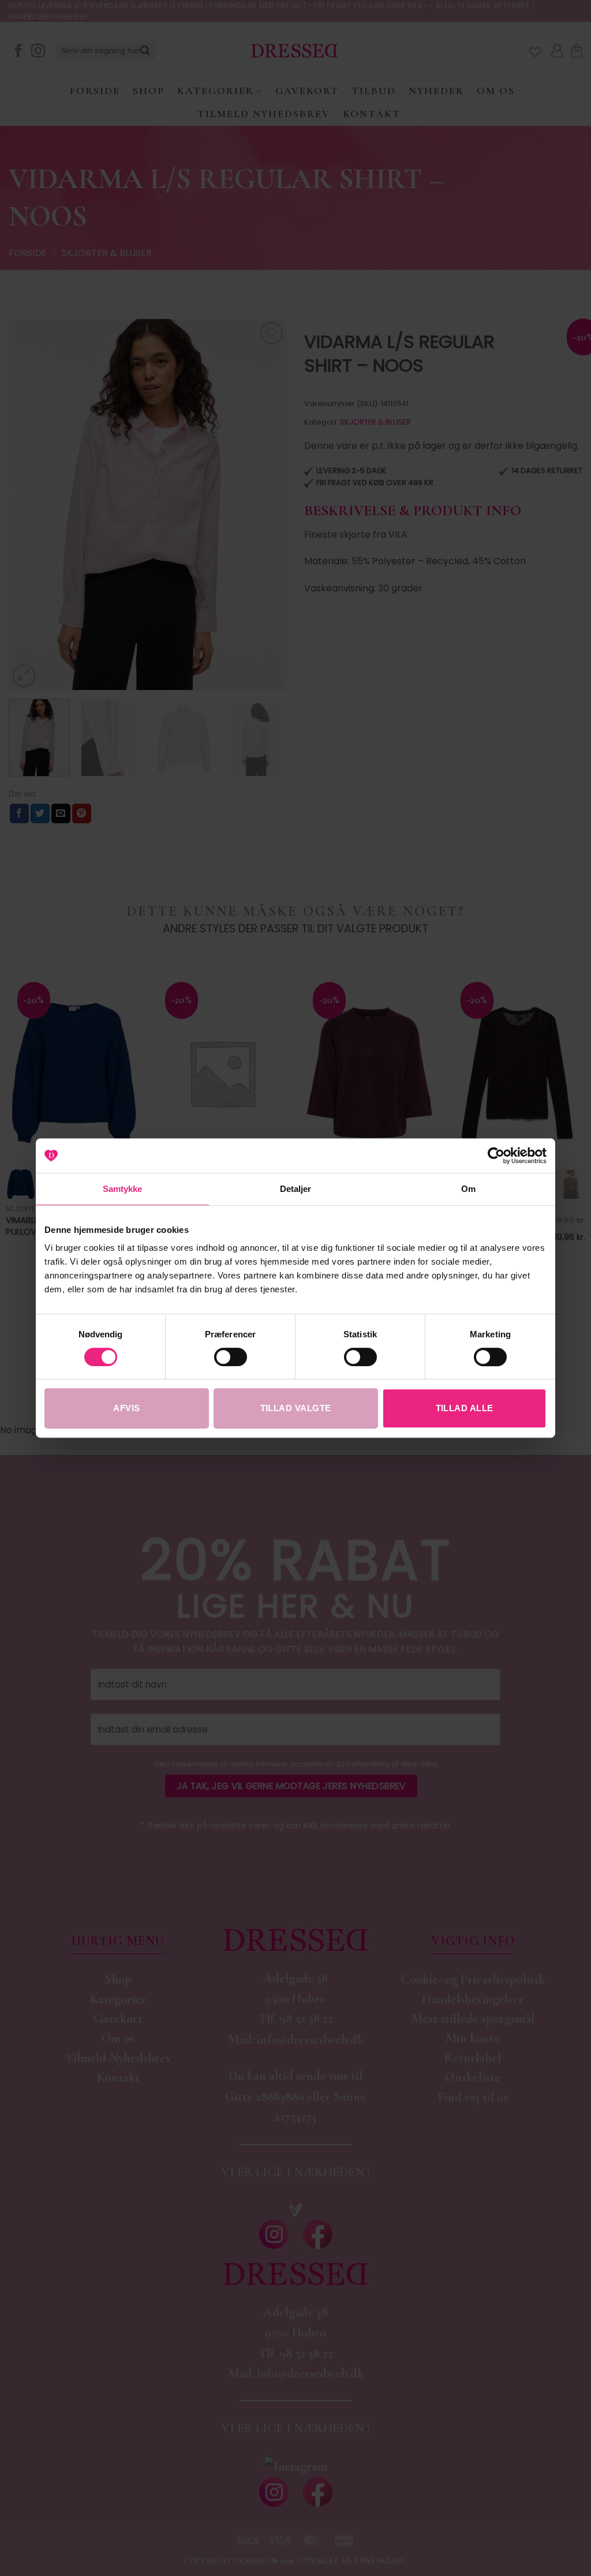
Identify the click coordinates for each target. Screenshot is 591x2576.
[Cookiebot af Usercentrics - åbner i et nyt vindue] (496, 1156)
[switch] (231, 1357)
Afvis (126, 1408)
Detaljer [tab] (296, 1189)
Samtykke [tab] (123, 1189)
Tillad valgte (296, 1408)
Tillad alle (465, 1408)
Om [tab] (468, 1189)
